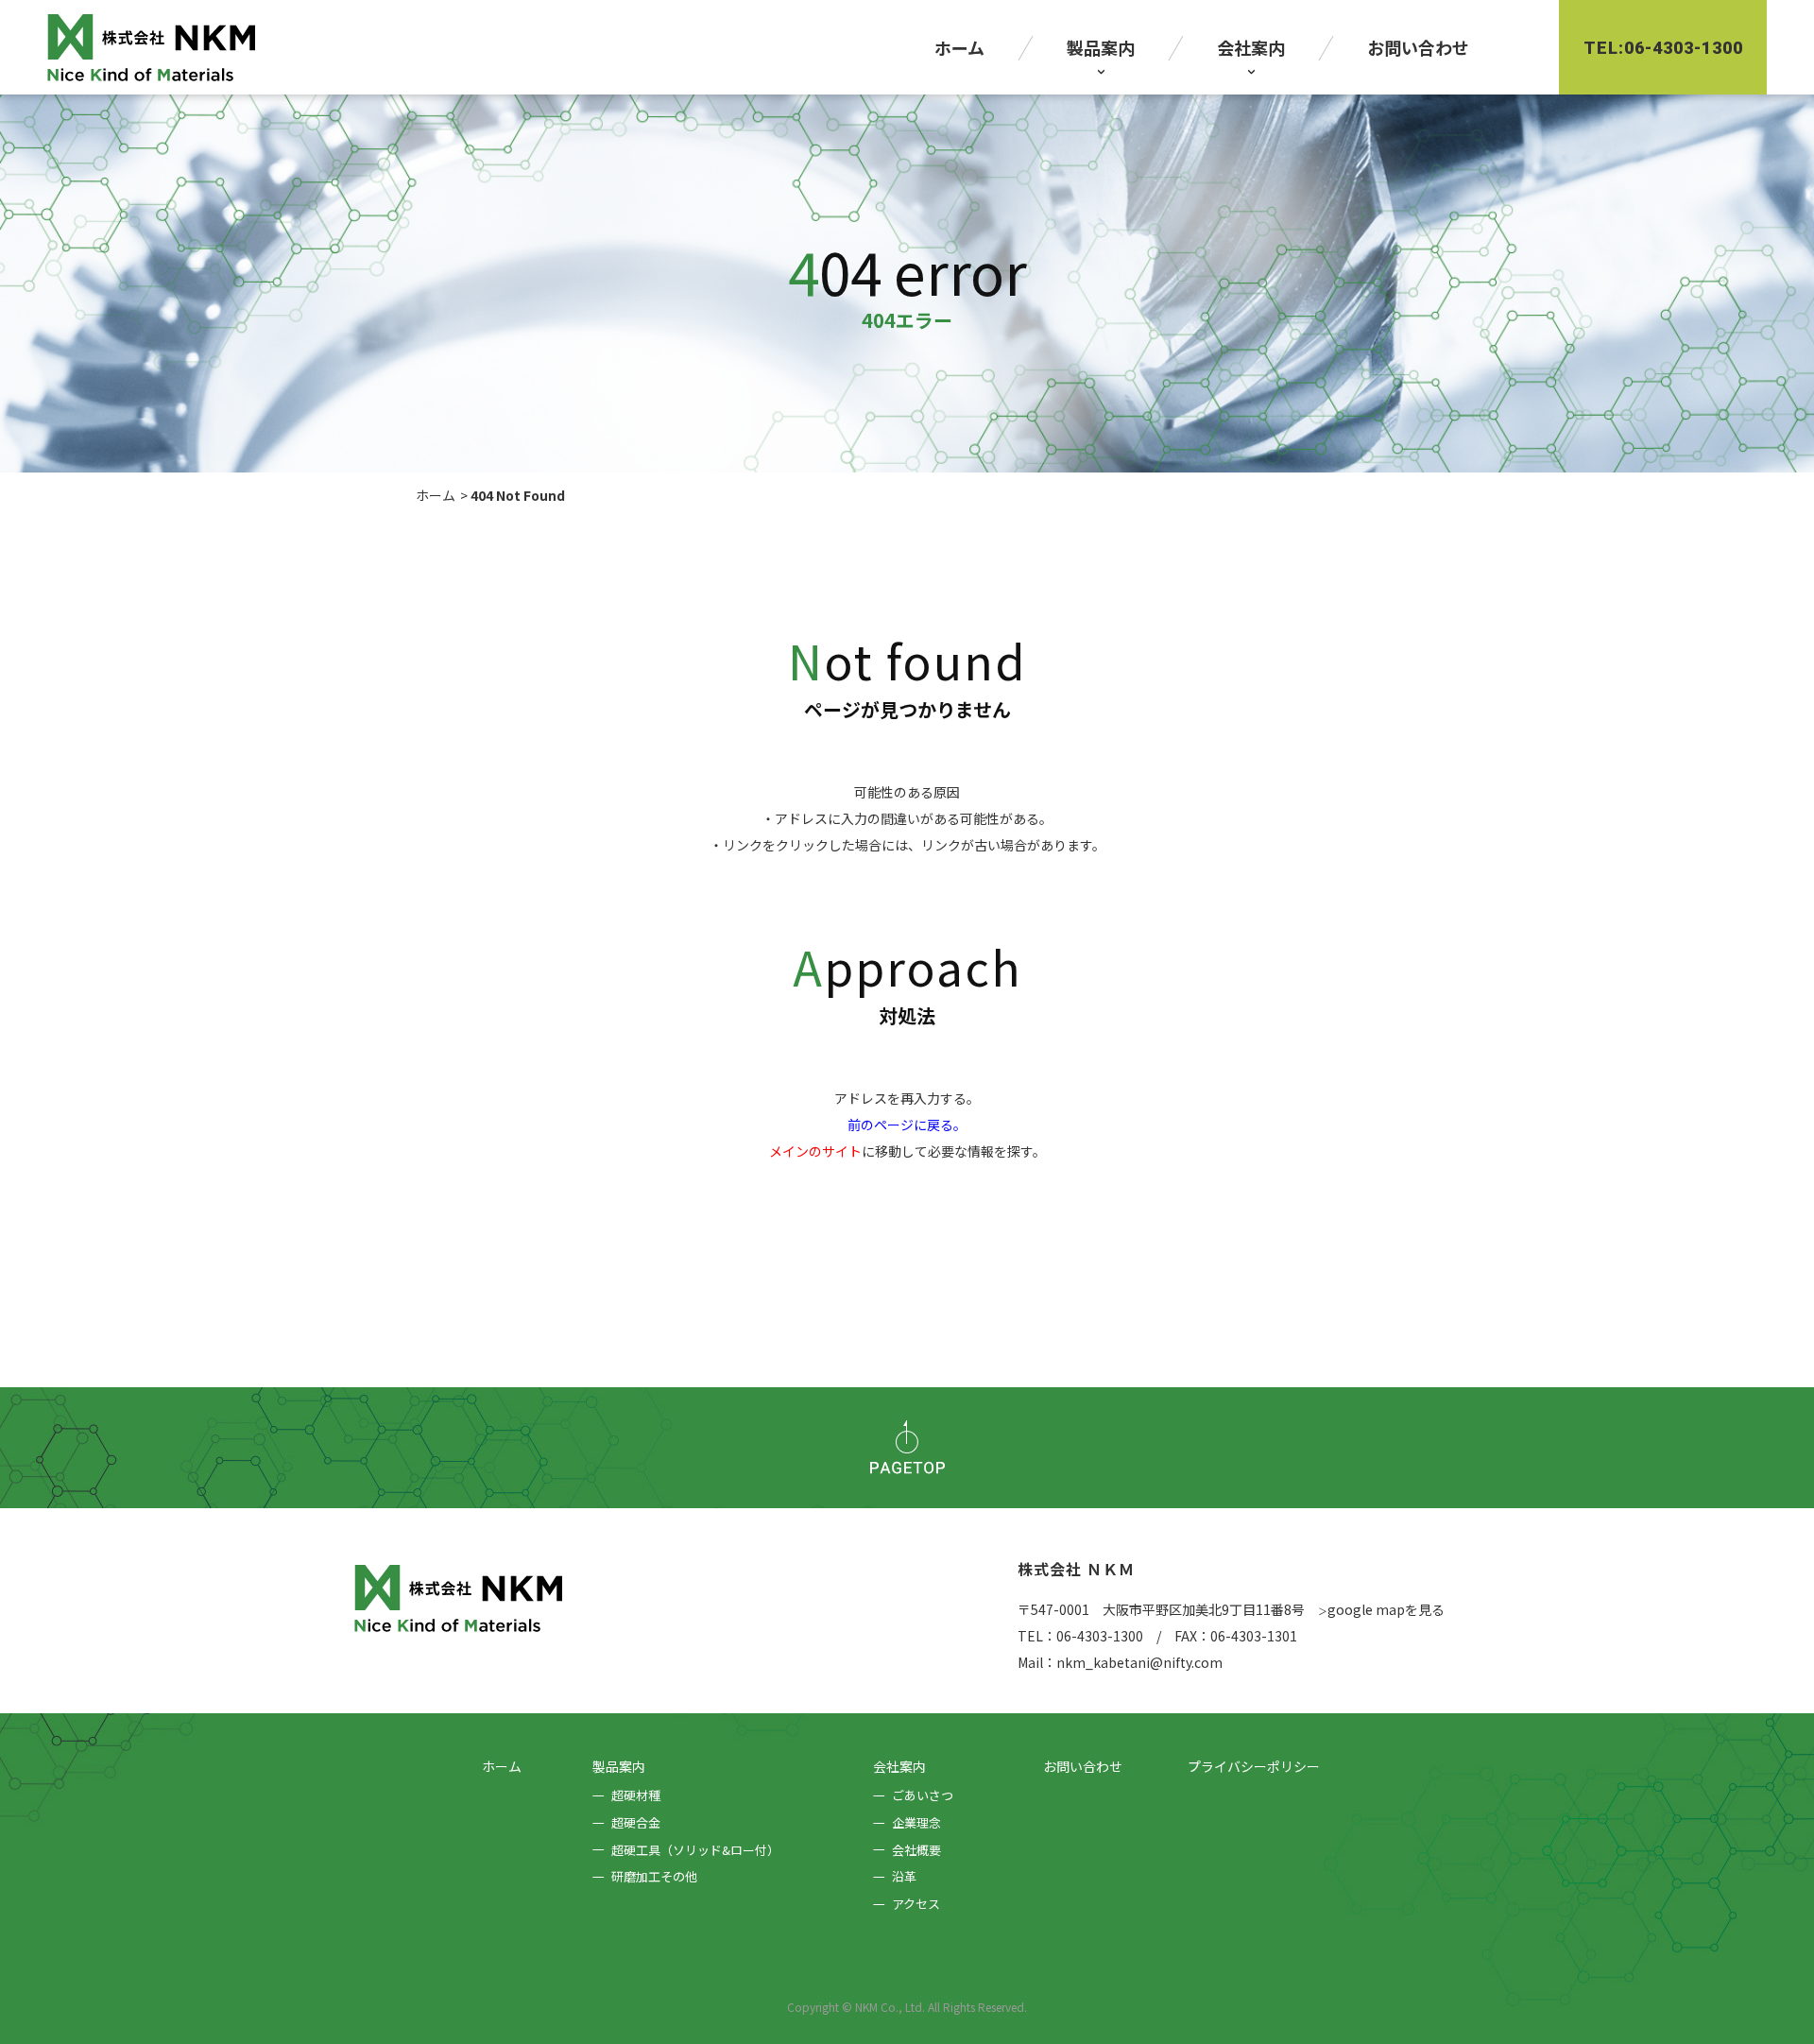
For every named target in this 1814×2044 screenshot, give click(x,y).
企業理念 (916, 1822)
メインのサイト (815, 1151)
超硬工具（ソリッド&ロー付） (695, 1850)
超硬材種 (636, 1795)
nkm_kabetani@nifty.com (1139, 1662)
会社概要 (916, 1850)
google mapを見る (1381, 1609)
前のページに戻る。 (907, 1125)
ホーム (436, 495)
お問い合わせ (1083, 1766)
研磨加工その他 (654, 1876)
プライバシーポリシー (1254, 1766)
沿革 (904, 1876)
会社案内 (899, 1766)
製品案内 (619, 1766)
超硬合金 (636, 1822)
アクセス (916, 1904)
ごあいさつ (923, 1795)
